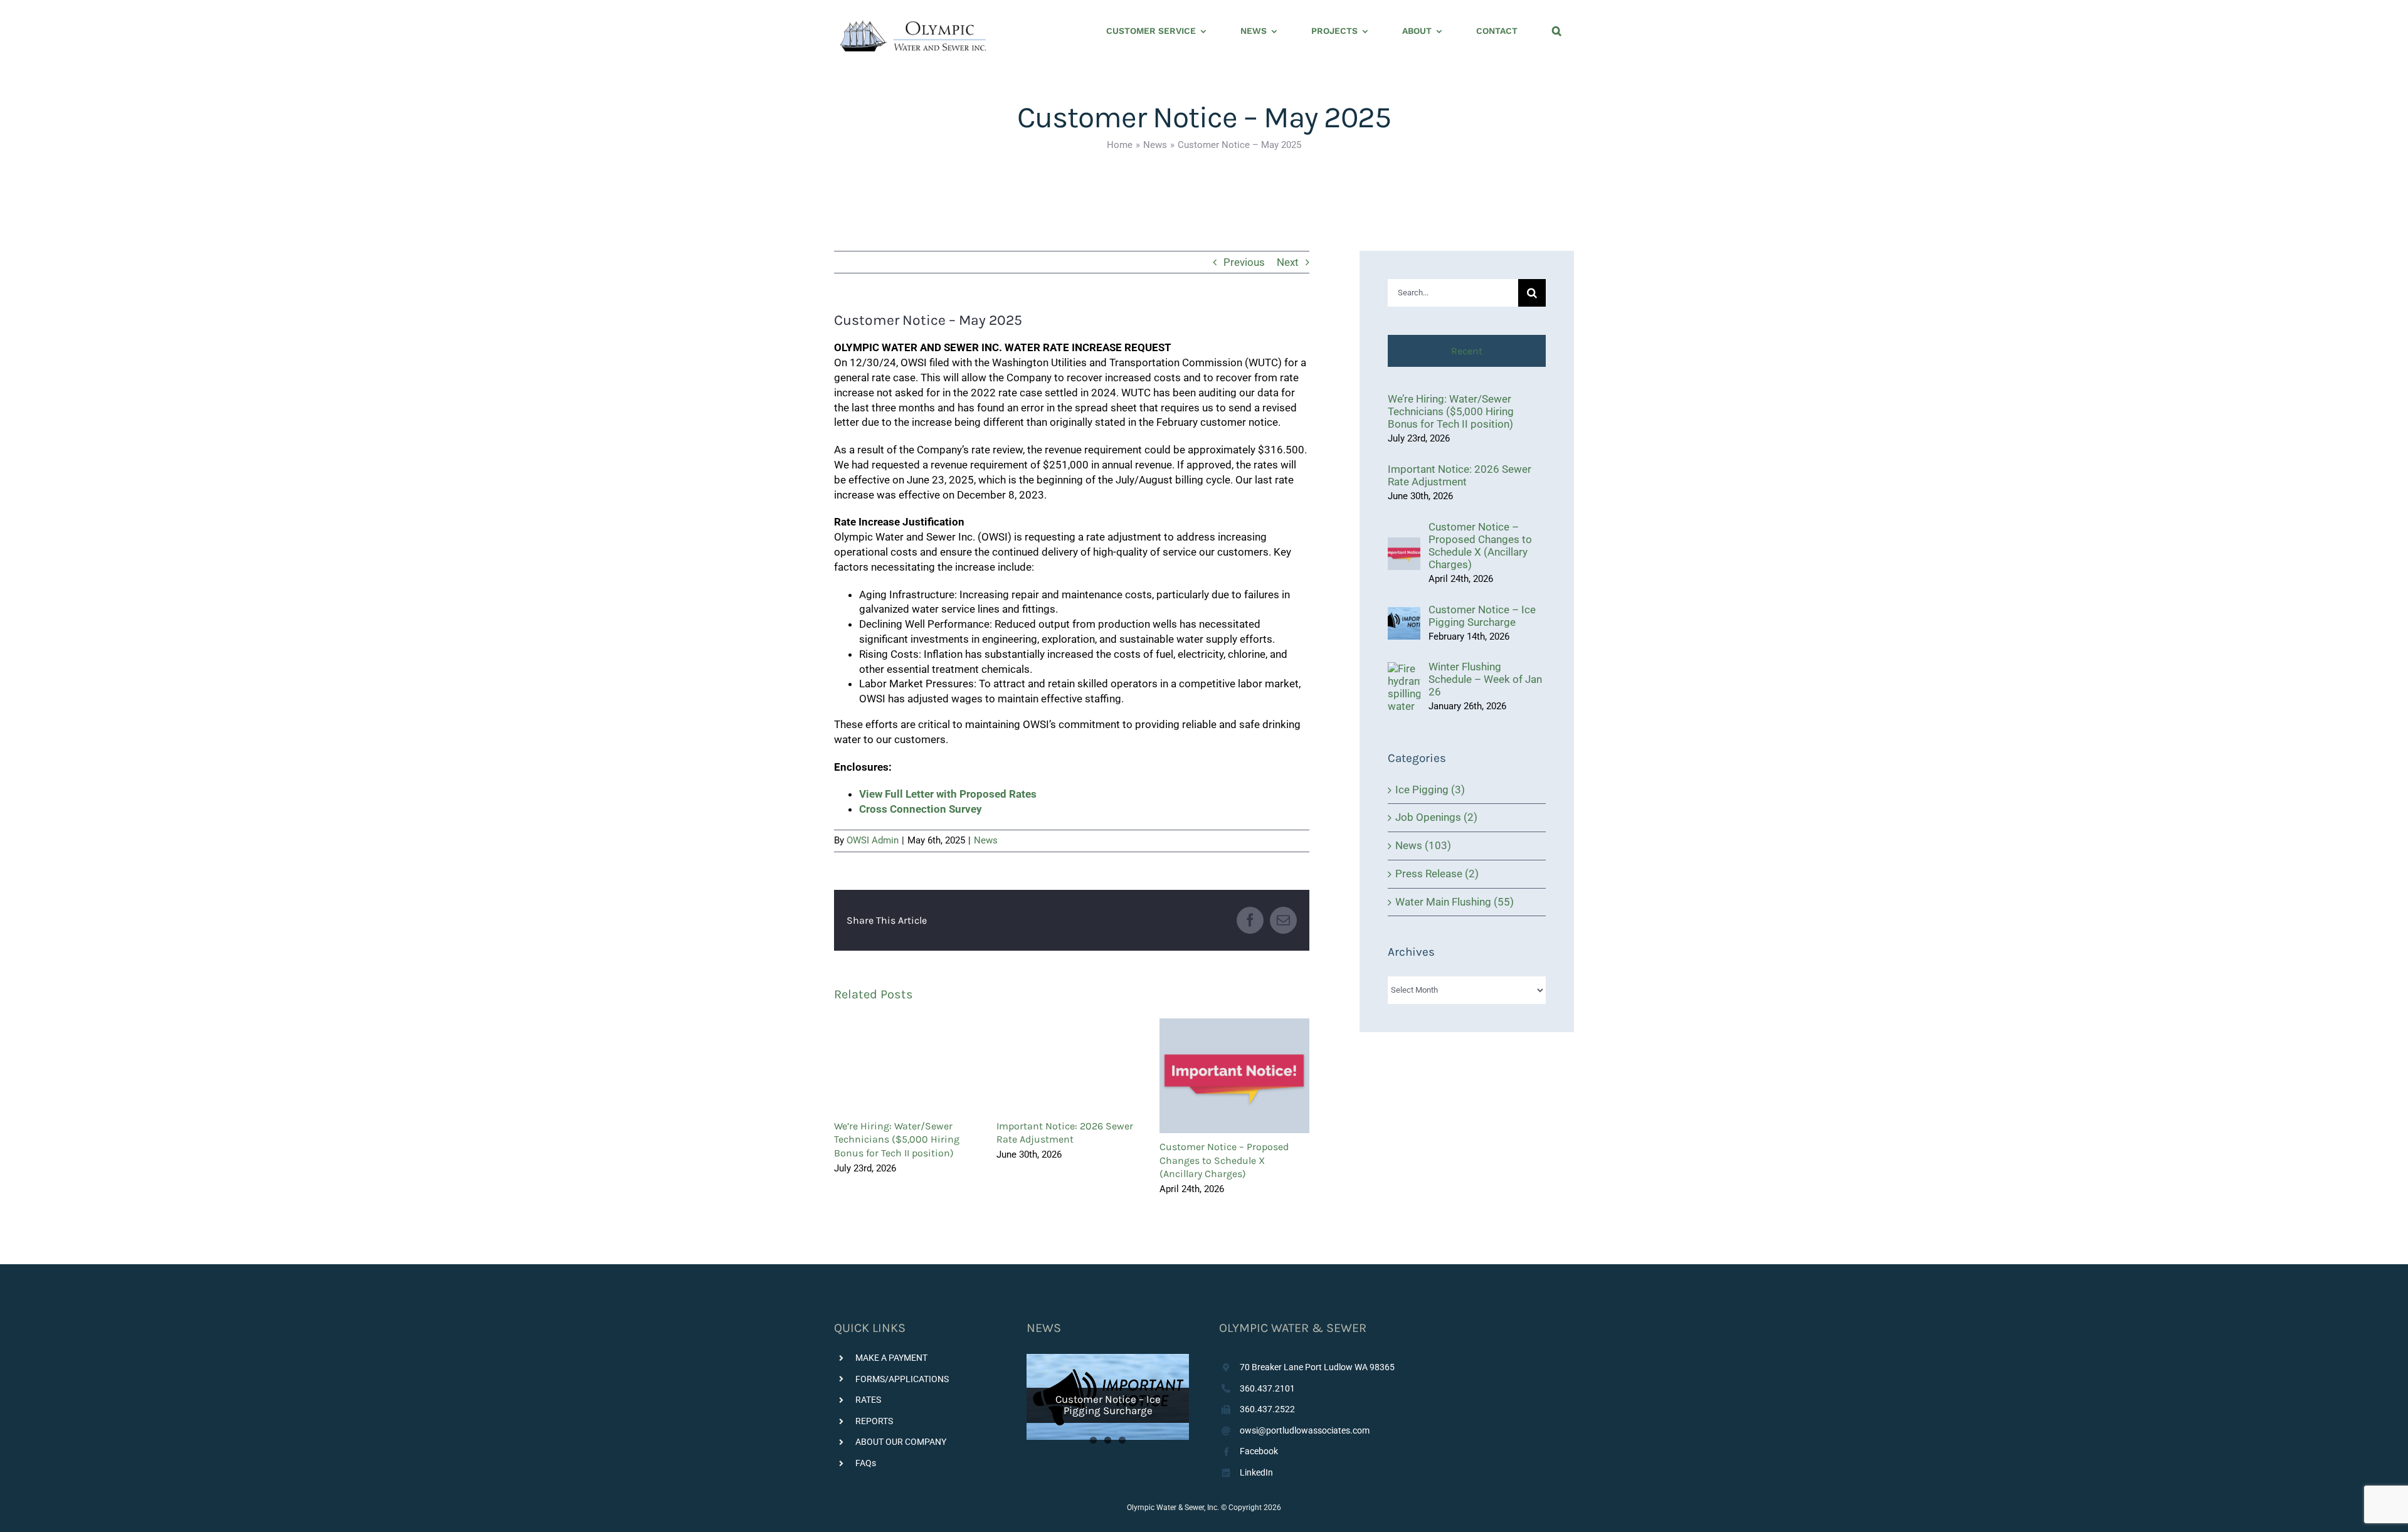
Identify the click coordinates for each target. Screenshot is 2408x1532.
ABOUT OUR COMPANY (901, 1442)
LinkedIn (1256, 1472)
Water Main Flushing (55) (1455, 902)
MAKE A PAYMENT (891, 1358)
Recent (1467, 351)
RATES (868, 1400)
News (986, 840)
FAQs (866, 1463)
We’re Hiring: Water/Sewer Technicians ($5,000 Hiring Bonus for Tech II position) (897, 1139)
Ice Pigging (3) (1430, 790)
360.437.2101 (1267, 1388)
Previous (1244, 262)
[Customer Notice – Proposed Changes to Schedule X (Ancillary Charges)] (1404, 544)
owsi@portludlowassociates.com (1305, 1430)
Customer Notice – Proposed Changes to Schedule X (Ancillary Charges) (1234, 1076)
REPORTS (874, 1421)
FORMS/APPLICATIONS (902, 1379)
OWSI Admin (873, 840)
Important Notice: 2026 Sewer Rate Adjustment (1460, 475)
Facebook (1259, 1451)
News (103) (1423, 845)
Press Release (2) (1437, 874)
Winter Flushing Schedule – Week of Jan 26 (1485, 679)
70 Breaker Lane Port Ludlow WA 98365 (1317, 1367)
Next (1288, 262)
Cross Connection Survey (921, 809)
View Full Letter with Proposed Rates (948, 794)
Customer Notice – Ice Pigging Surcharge (1482, 616)
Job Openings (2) (1436, 817)
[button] (1557, 31)
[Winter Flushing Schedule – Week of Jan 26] (1404, 669)
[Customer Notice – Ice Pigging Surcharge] (1404, 614)
